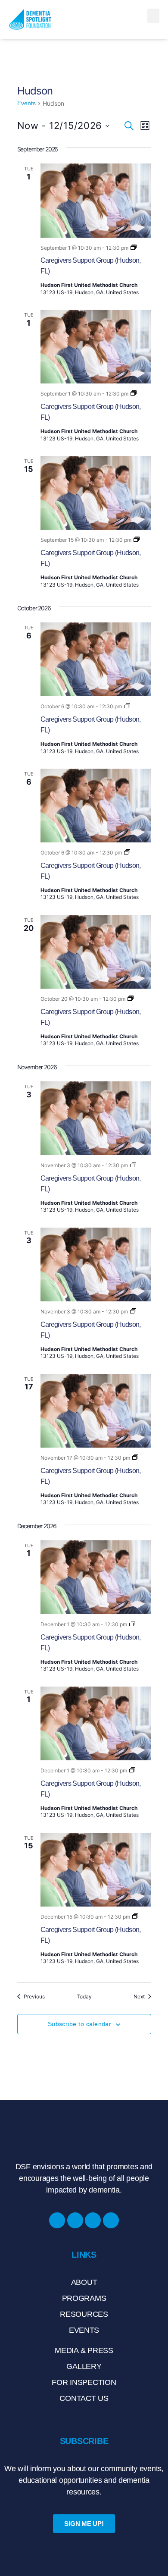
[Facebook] (57, 2220)
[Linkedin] (93, 2220)
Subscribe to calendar (80, 2024)
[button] (153, 16)
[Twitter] (111, 2220)
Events (26, 103)
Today (84, 1996)
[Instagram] (75, 2220)
